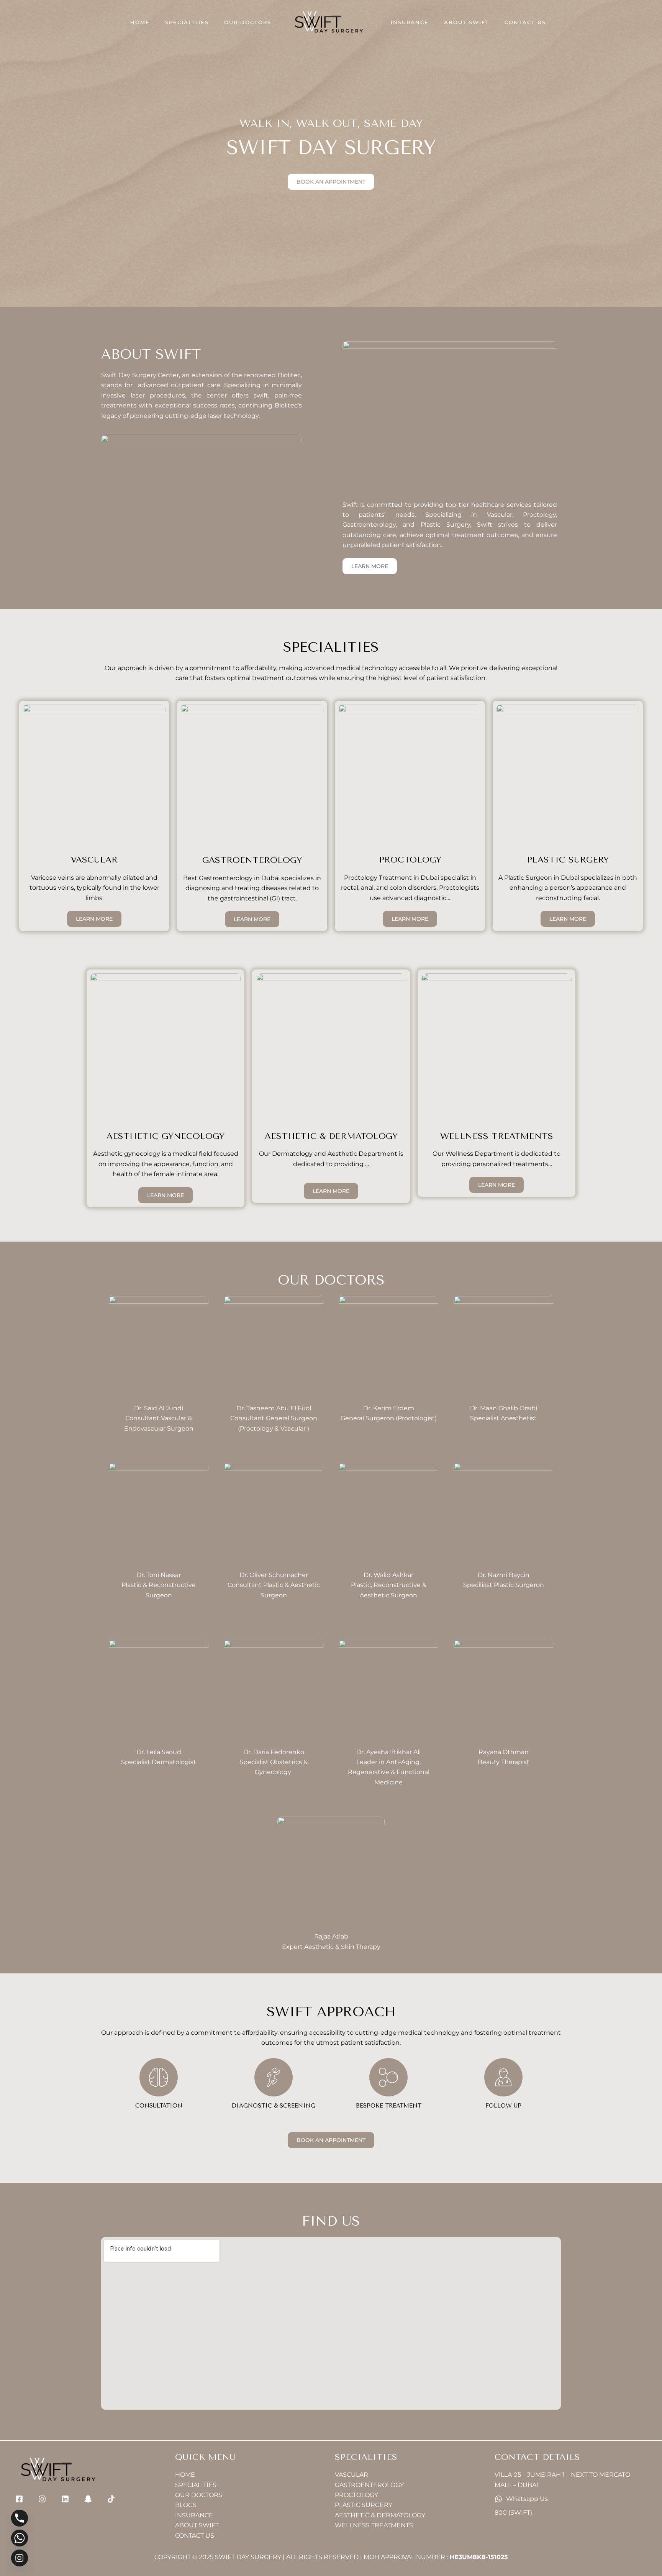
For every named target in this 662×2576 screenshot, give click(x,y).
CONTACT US (525, 22)
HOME (140, 22)
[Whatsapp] (20, 2538)
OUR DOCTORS (248, 22)
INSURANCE (410, 22)
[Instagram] (20, 2558)
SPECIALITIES (187, 22)
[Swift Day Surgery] (328, 22)
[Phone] (20, 2518)
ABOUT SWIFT (467, 22)
